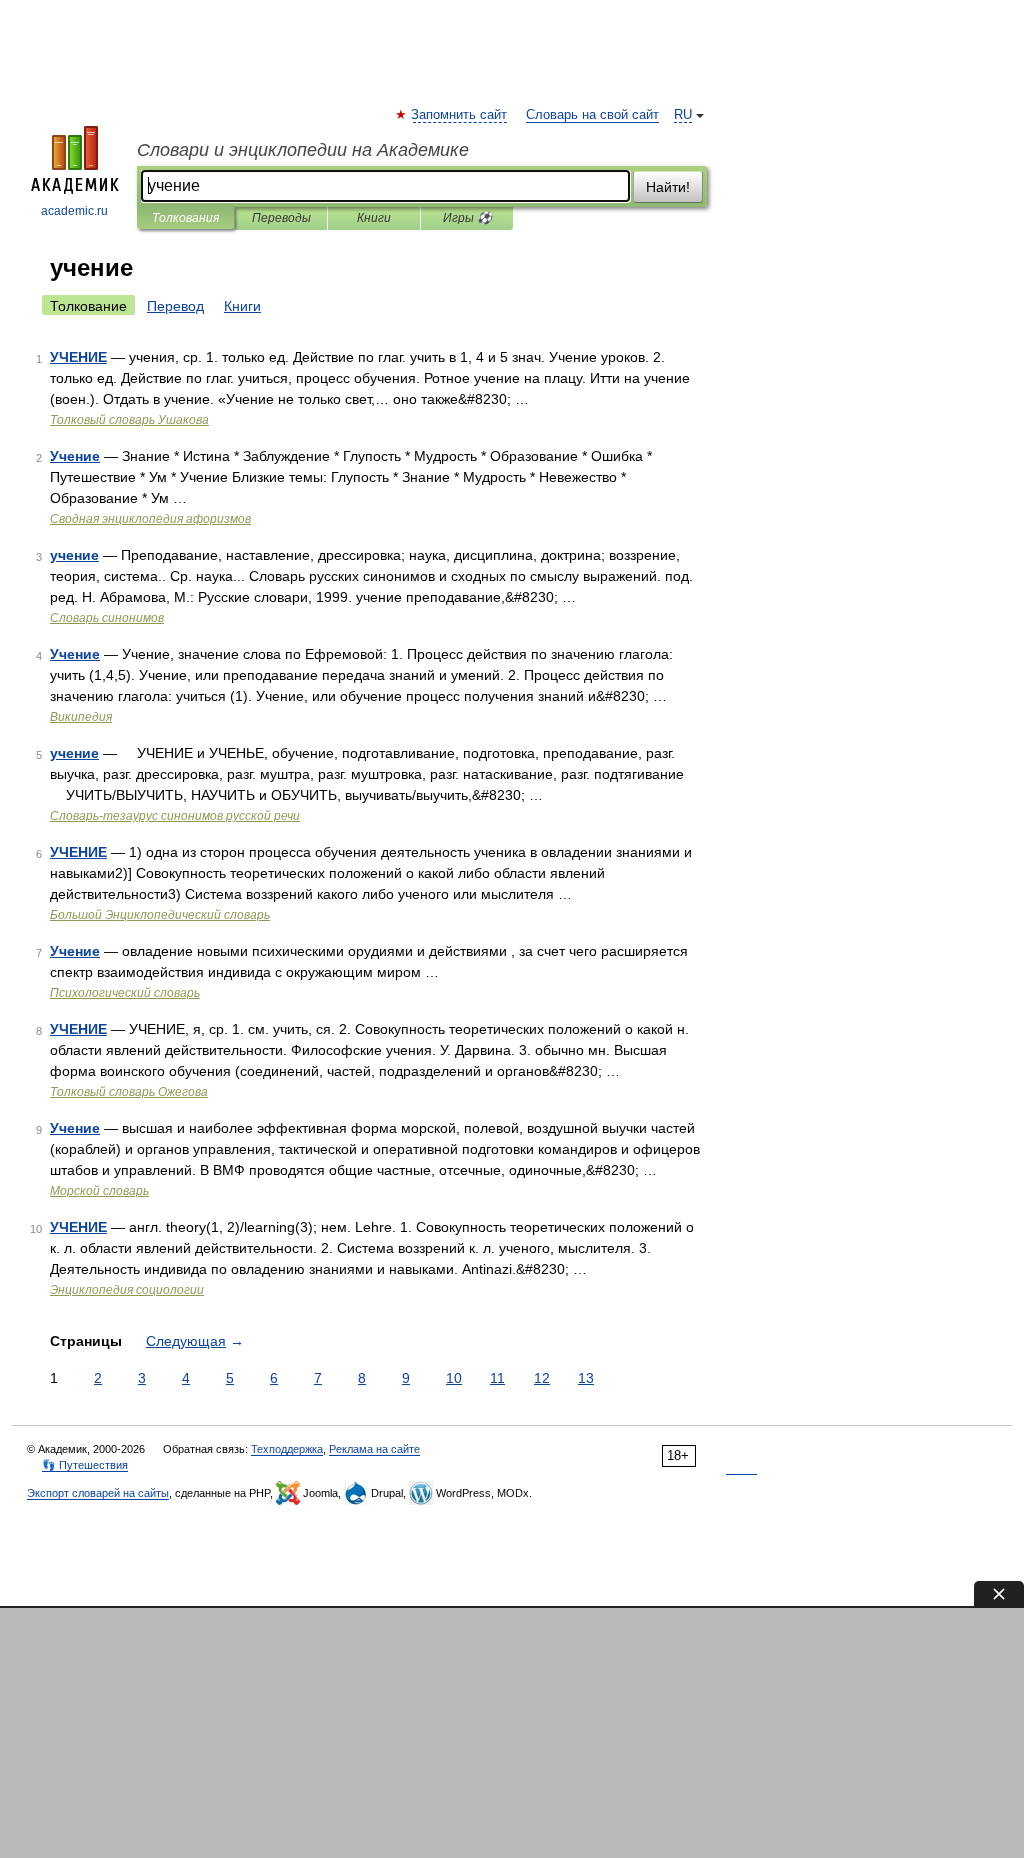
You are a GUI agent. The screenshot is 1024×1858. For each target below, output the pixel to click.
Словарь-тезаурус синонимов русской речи (175, 816)
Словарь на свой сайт (592, 115)
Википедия (81, 717)
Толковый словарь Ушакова (129, 420)
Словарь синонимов (107, 618)
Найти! (668, 187)
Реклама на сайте (374, 1449)
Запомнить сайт (460, 115)
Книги (374, 218)
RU (683, 115)
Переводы (281, 218)
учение (74, 555)
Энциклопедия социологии (127, 1290)
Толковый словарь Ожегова (129, 1092)
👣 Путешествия (85, 1465)
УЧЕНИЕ (78, 357)
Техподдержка (287, 1449)
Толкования (185, 218)
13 (586, 1378)
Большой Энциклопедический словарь (160, 915)
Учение (75, 456)
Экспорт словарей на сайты (98, 1493)
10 (454, 1378)
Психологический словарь (125, 993)
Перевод (175, 306)
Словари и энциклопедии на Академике (303, 150)
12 (542, 1378)
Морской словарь (99, 1191)
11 (497, 1378)
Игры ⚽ (467, 218)
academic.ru (74, 211)
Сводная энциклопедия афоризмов (150, 519)
